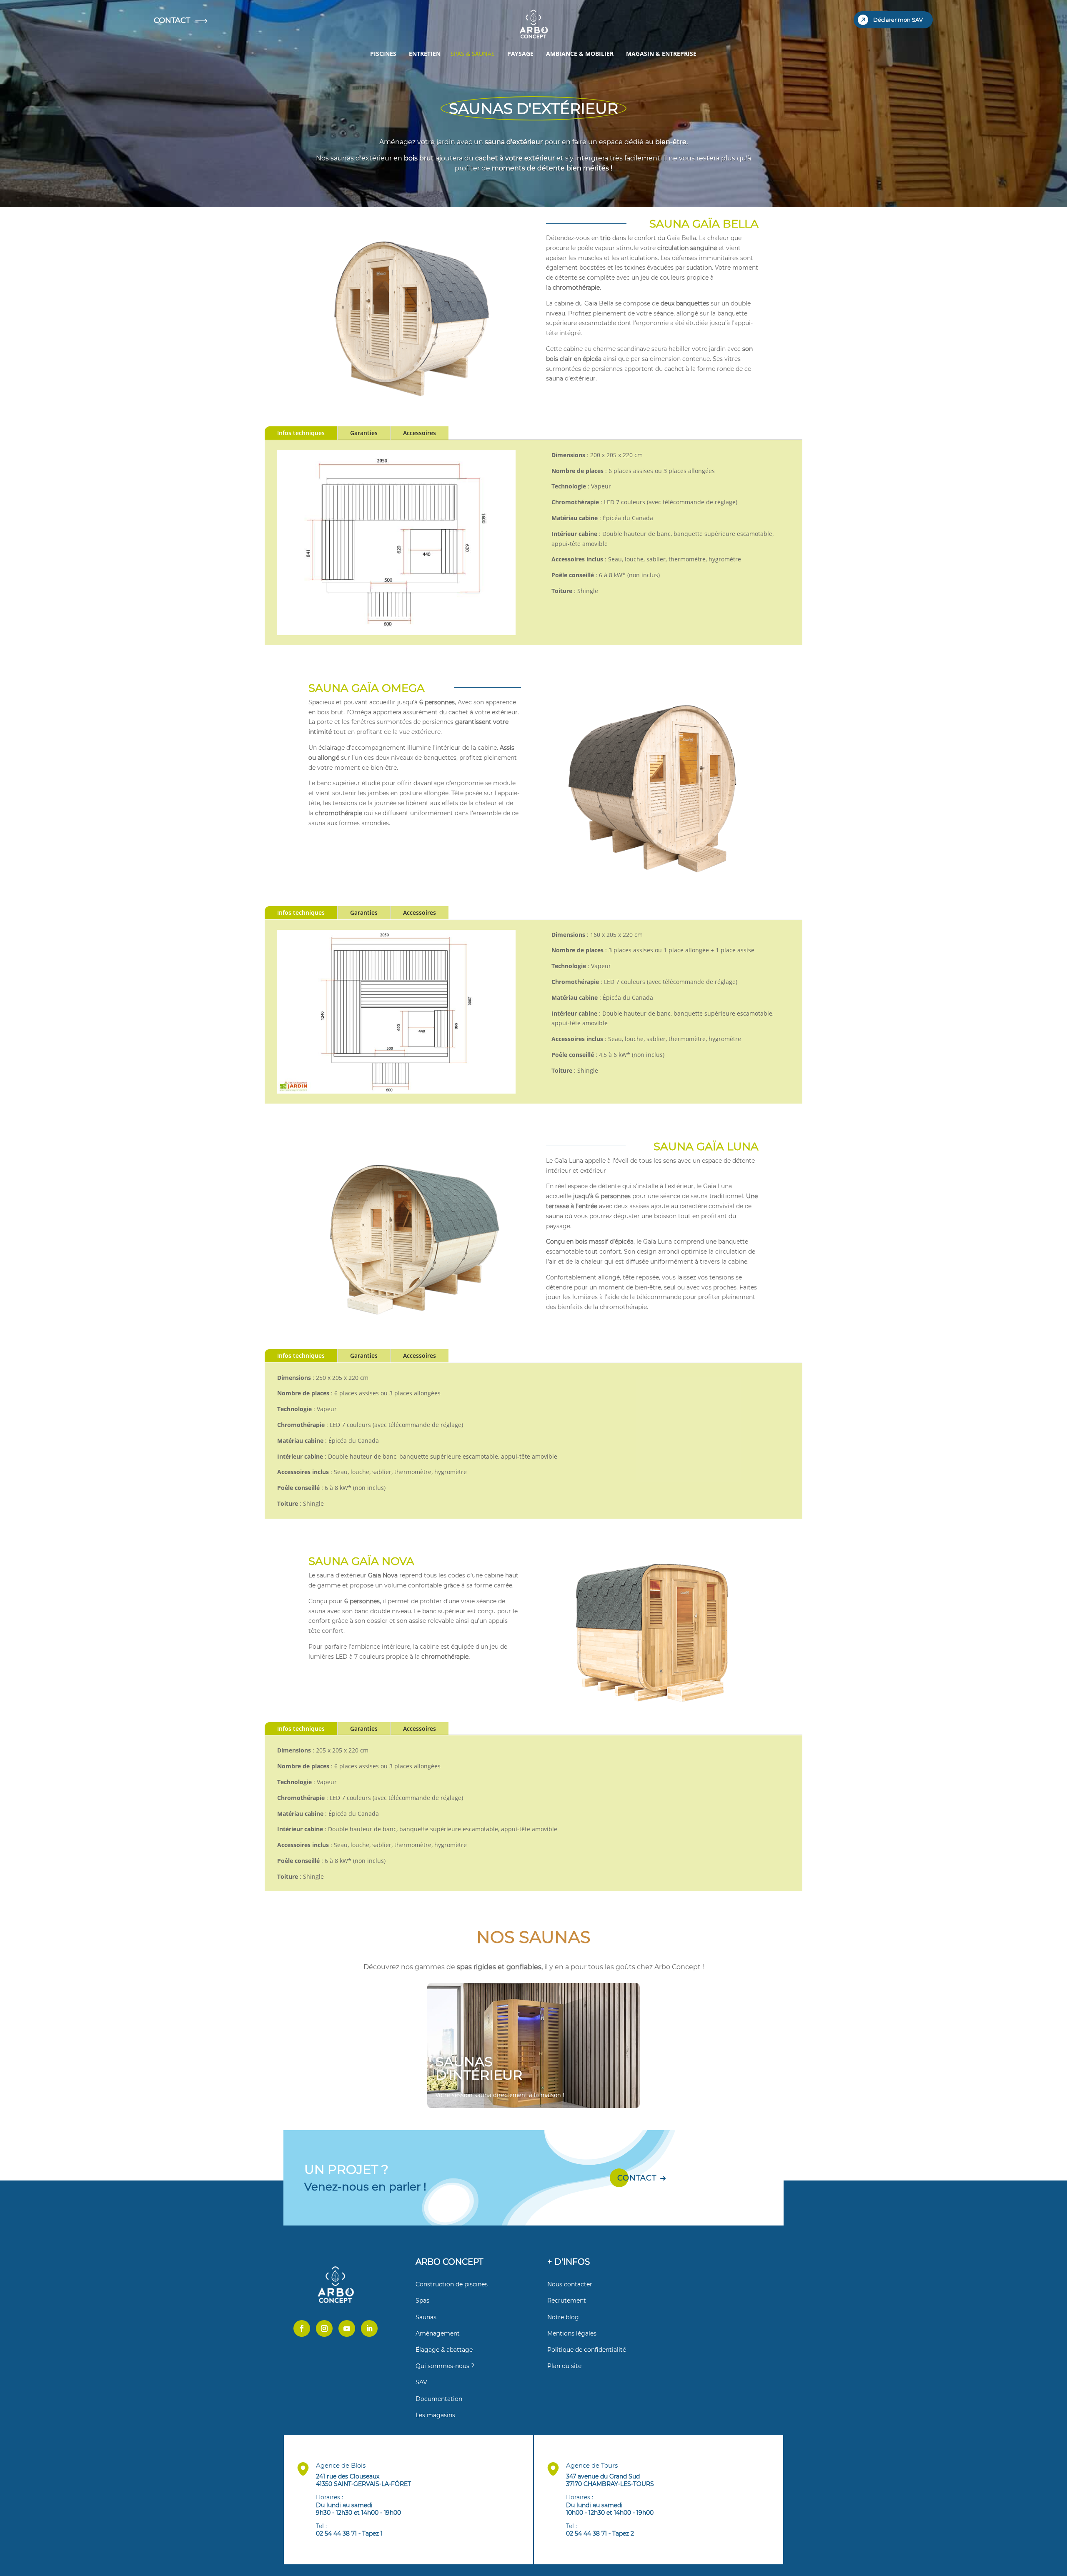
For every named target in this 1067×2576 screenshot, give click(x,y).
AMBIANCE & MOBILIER (580, 54)
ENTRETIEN (425, 54)
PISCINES (383, 54)
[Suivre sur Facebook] (302, 2328)
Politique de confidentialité (587, 2350)
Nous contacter (570, 2284)
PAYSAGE (520, 54)
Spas (422, 2301)
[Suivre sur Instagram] (324, 2328)
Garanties (364, 433)
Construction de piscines (452, 2284)
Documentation (439, 2399)
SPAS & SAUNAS (473, 54)
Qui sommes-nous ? (445, 2366)
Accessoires (420, 433)
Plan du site (564, 2366)
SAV (421, 2382)
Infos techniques (301, 433)
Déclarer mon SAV (898, 20)
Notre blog (563, 2317)
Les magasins (435, 2415)
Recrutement (567, 2301)
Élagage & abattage (444, 2350)
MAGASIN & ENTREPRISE (661, 54)
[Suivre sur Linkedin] (369, 2328)
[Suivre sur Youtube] (347, 2328)
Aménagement (438, 2333)
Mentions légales (572, 2333)
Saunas (426, 2317)
